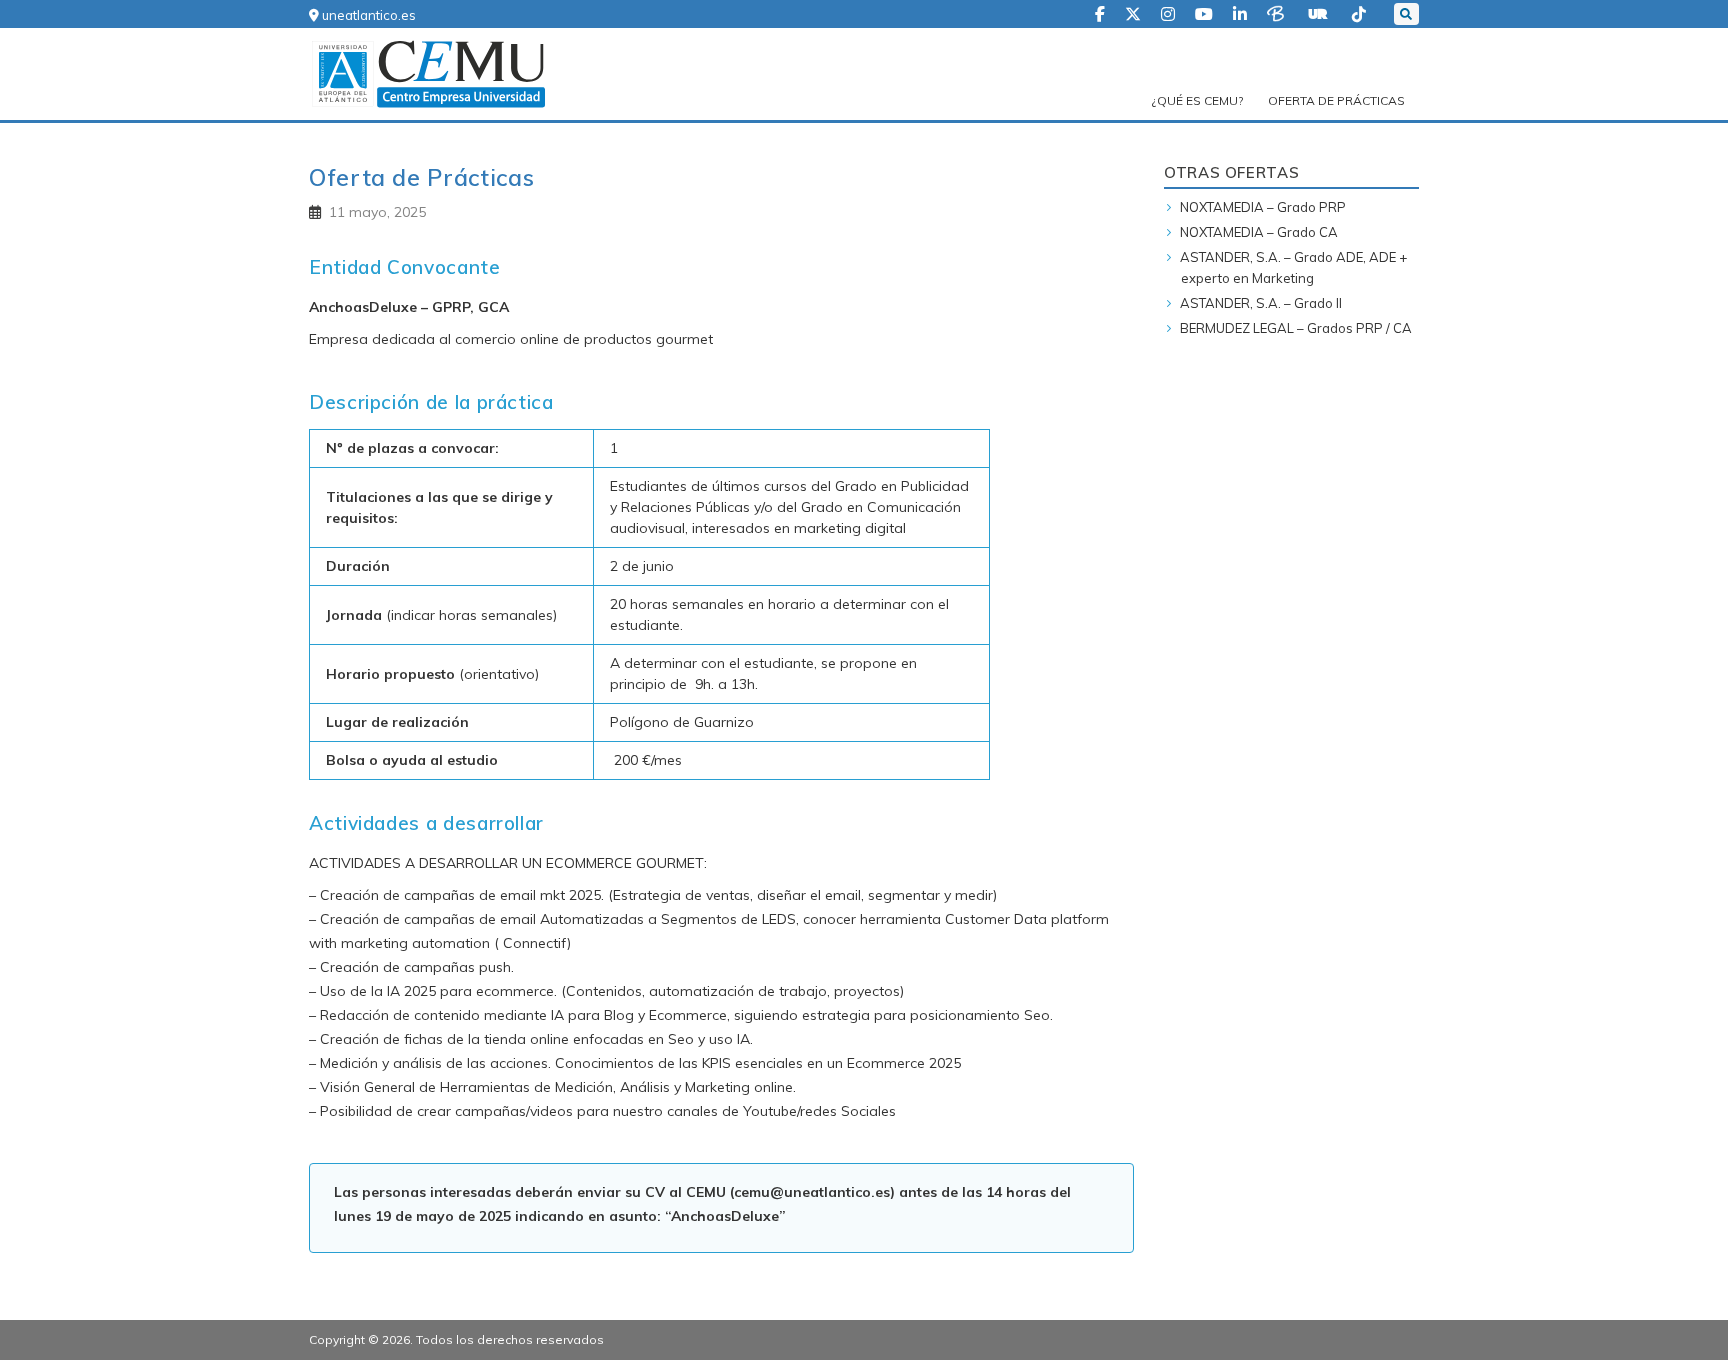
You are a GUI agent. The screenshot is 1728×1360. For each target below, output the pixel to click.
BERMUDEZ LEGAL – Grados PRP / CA (1296, 328)
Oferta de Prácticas (1336, 100)
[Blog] (1277, 12)
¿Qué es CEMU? (1197, 100)
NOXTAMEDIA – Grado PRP (1263, 207)
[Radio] (1320, 12)
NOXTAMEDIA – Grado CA (1259, 232)
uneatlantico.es (367, 15)
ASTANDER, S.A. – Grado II (1261, 303)
